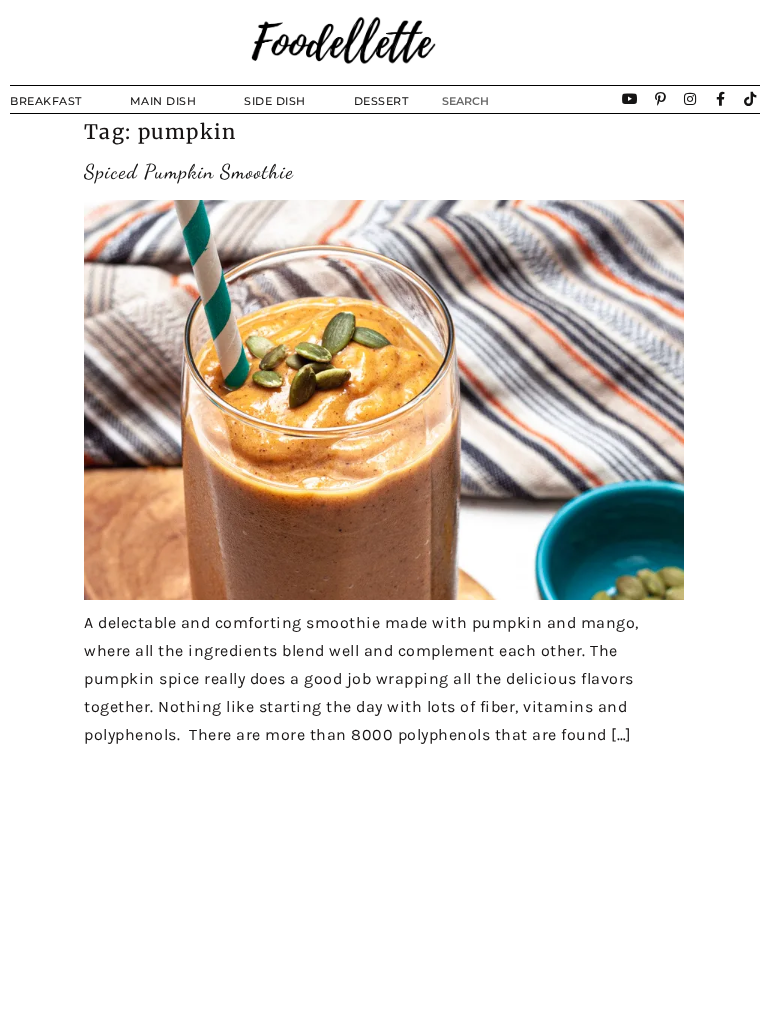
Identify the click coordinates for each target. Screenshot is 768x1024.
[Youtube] (630, 99)
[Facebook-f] (721, 99)
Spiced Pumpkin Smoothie (189, 172)
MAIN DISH (163, 101)
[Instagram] (691, 99)
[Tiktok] (751, 99)
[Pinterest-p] (661, 99)
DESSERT (381, 101)
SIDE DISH (275, 101)
